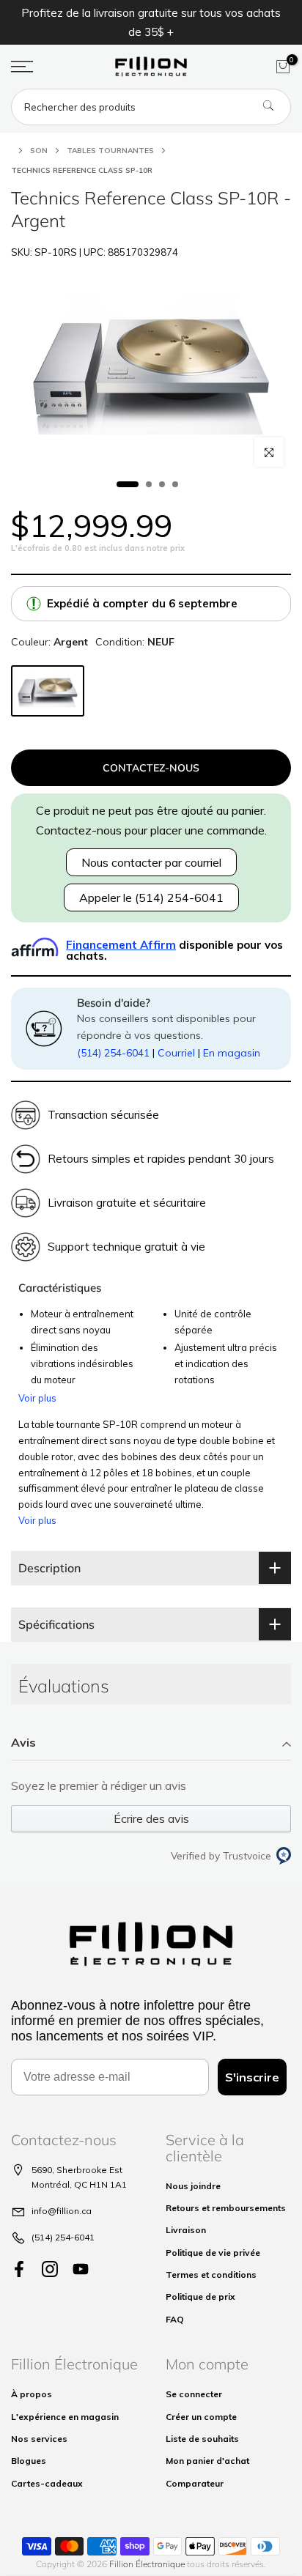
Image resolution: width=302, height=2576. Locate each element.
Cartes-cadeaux (47, 2483)
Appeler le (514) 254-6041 (151, 897)
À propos (32, 2394)
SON (39, 151)
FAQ (175, 2319)
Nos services (39, 2439)
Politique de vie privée (213, 2253)
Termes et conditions (211, 2275)
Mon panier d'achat (207, 2461)
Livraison (186, 2230)
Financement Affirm (121, 945)
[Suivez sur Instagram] (50, 2269)
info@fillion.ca (62, 2211)
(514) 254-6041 (113, 1053)
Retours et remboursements (226, 2208)
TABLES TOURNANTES (110, 151)
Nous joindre (193, 2186)
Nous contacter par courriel (151, 862)
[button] (151, 1743)
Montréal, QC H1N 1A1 (79, 2184)
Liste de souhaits (202, 2439)
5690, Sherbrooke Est (77, 2170)
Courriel (176, 1053)
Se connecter (194, 2394)
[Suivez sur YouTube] (81, 2269)
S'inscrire (252, 2077)
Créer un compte (201, 2417)
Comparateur (195, 2483)
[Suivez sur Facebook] (19, 2269)
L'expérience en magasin (65, 2417)
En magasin (232, 1053)
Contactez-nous (151, 768)
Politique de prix (200, 2296)
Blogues (29, 2461)
